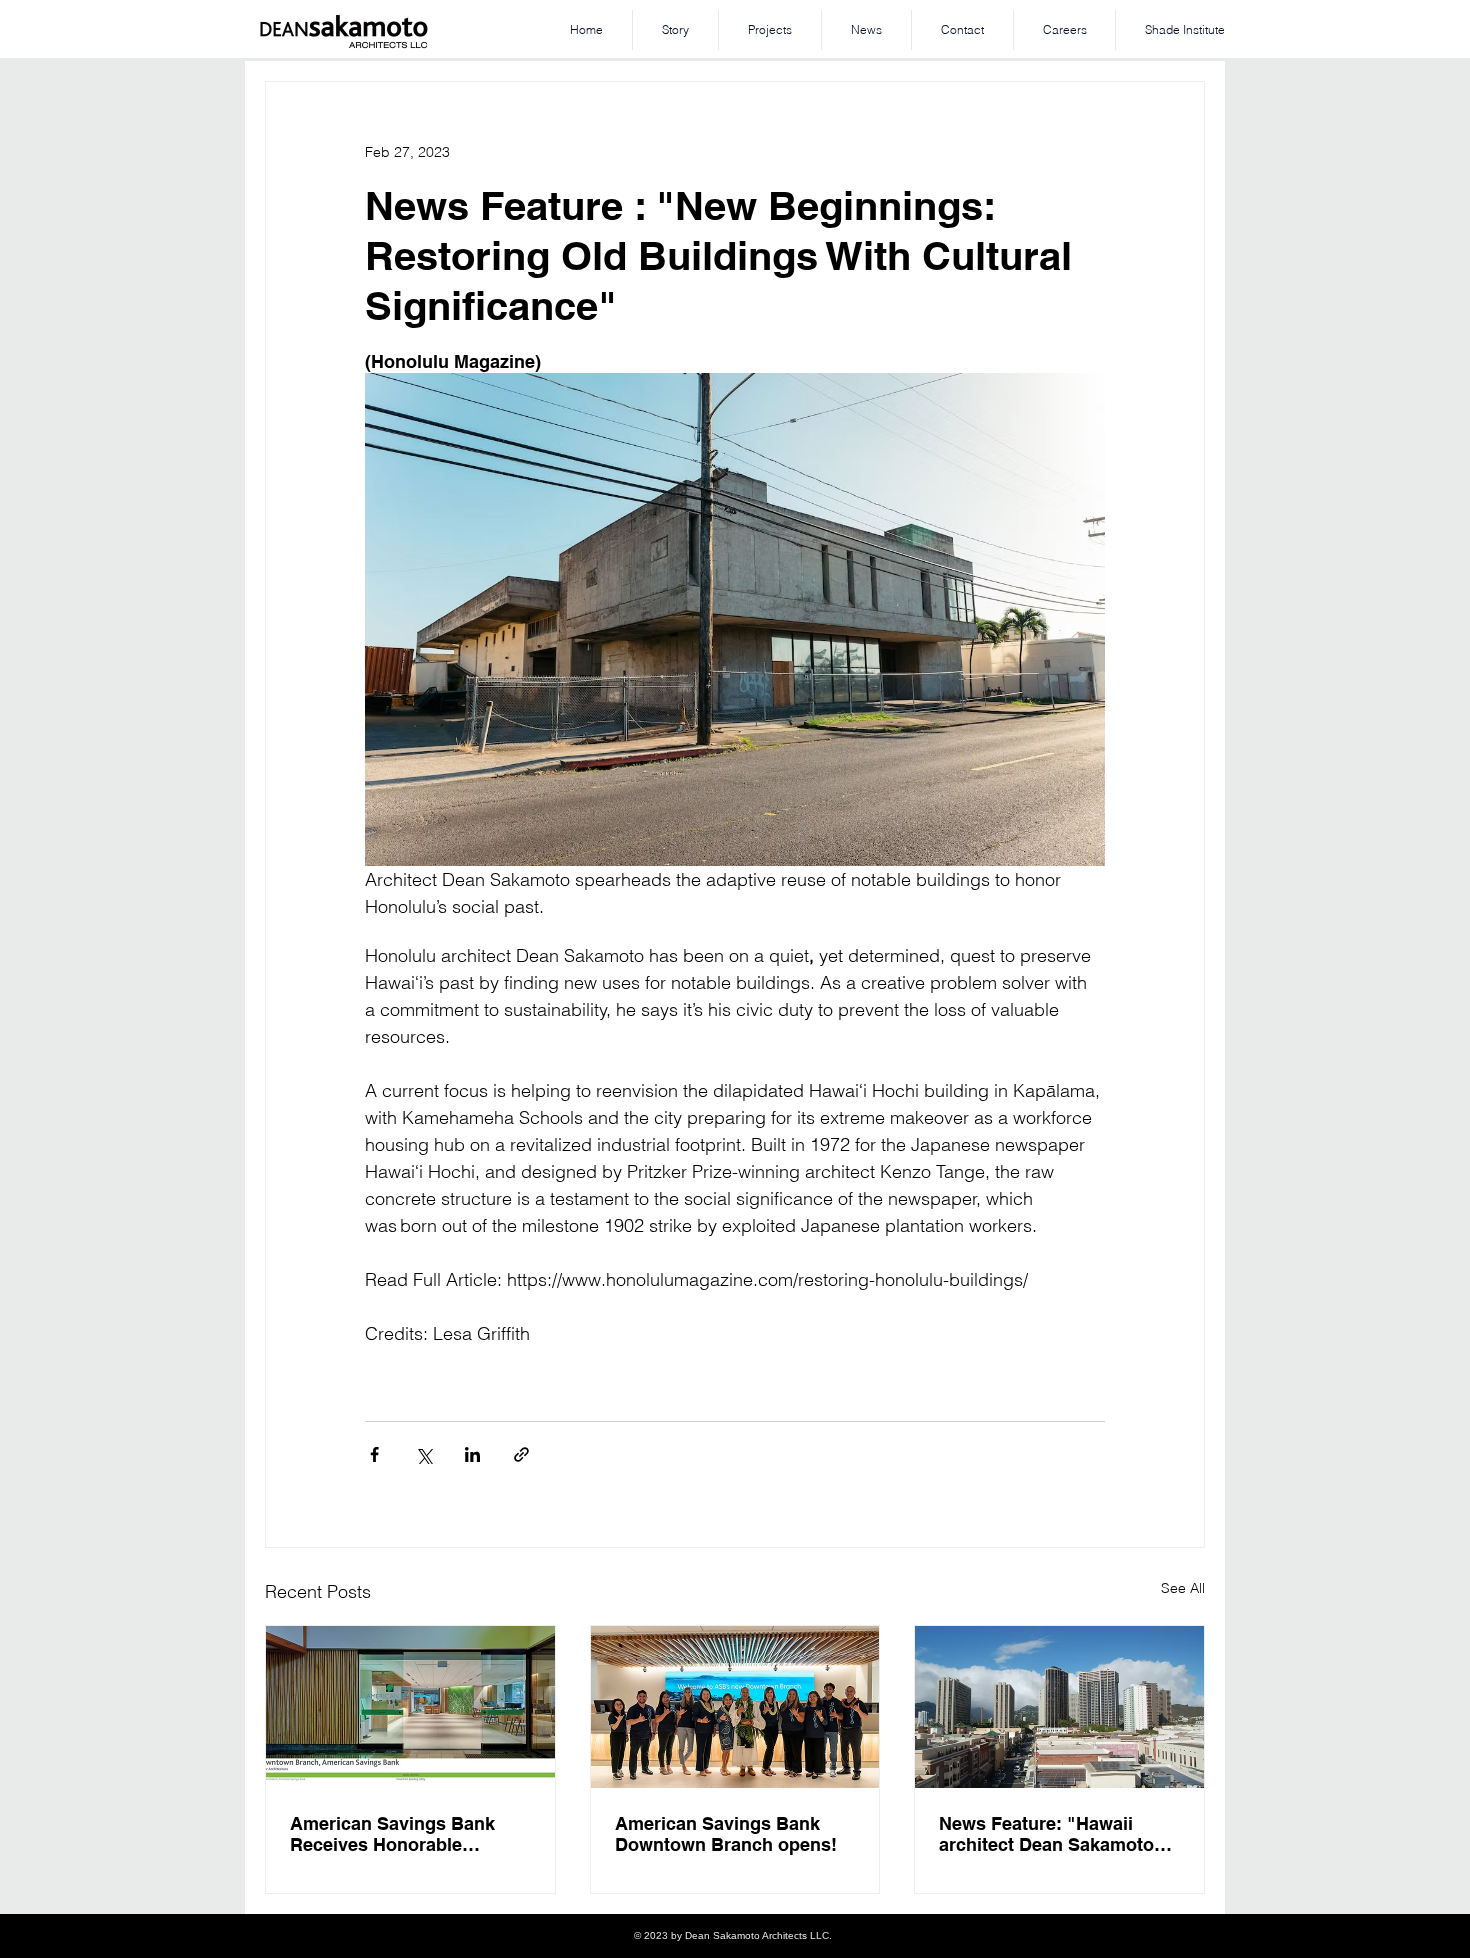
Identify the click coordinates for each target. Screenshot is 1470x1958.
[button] (770, 30)
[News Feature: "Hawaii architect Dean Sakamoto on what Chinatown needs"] (1059, 1707)
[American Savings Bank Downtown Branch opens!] (735, 1707)
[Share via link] (521, 1454)
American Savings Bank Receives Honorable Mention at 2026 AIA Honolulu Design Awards (396, 1834)
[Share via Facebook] (374, 1454)
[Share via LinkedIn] (472, 1454)
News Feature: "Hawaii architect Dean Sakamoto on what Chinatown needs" (1054, 1834)
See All (1183, 1588)
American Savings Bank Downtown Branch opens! (726, 1834)
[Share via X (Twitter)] (423, 1454)
